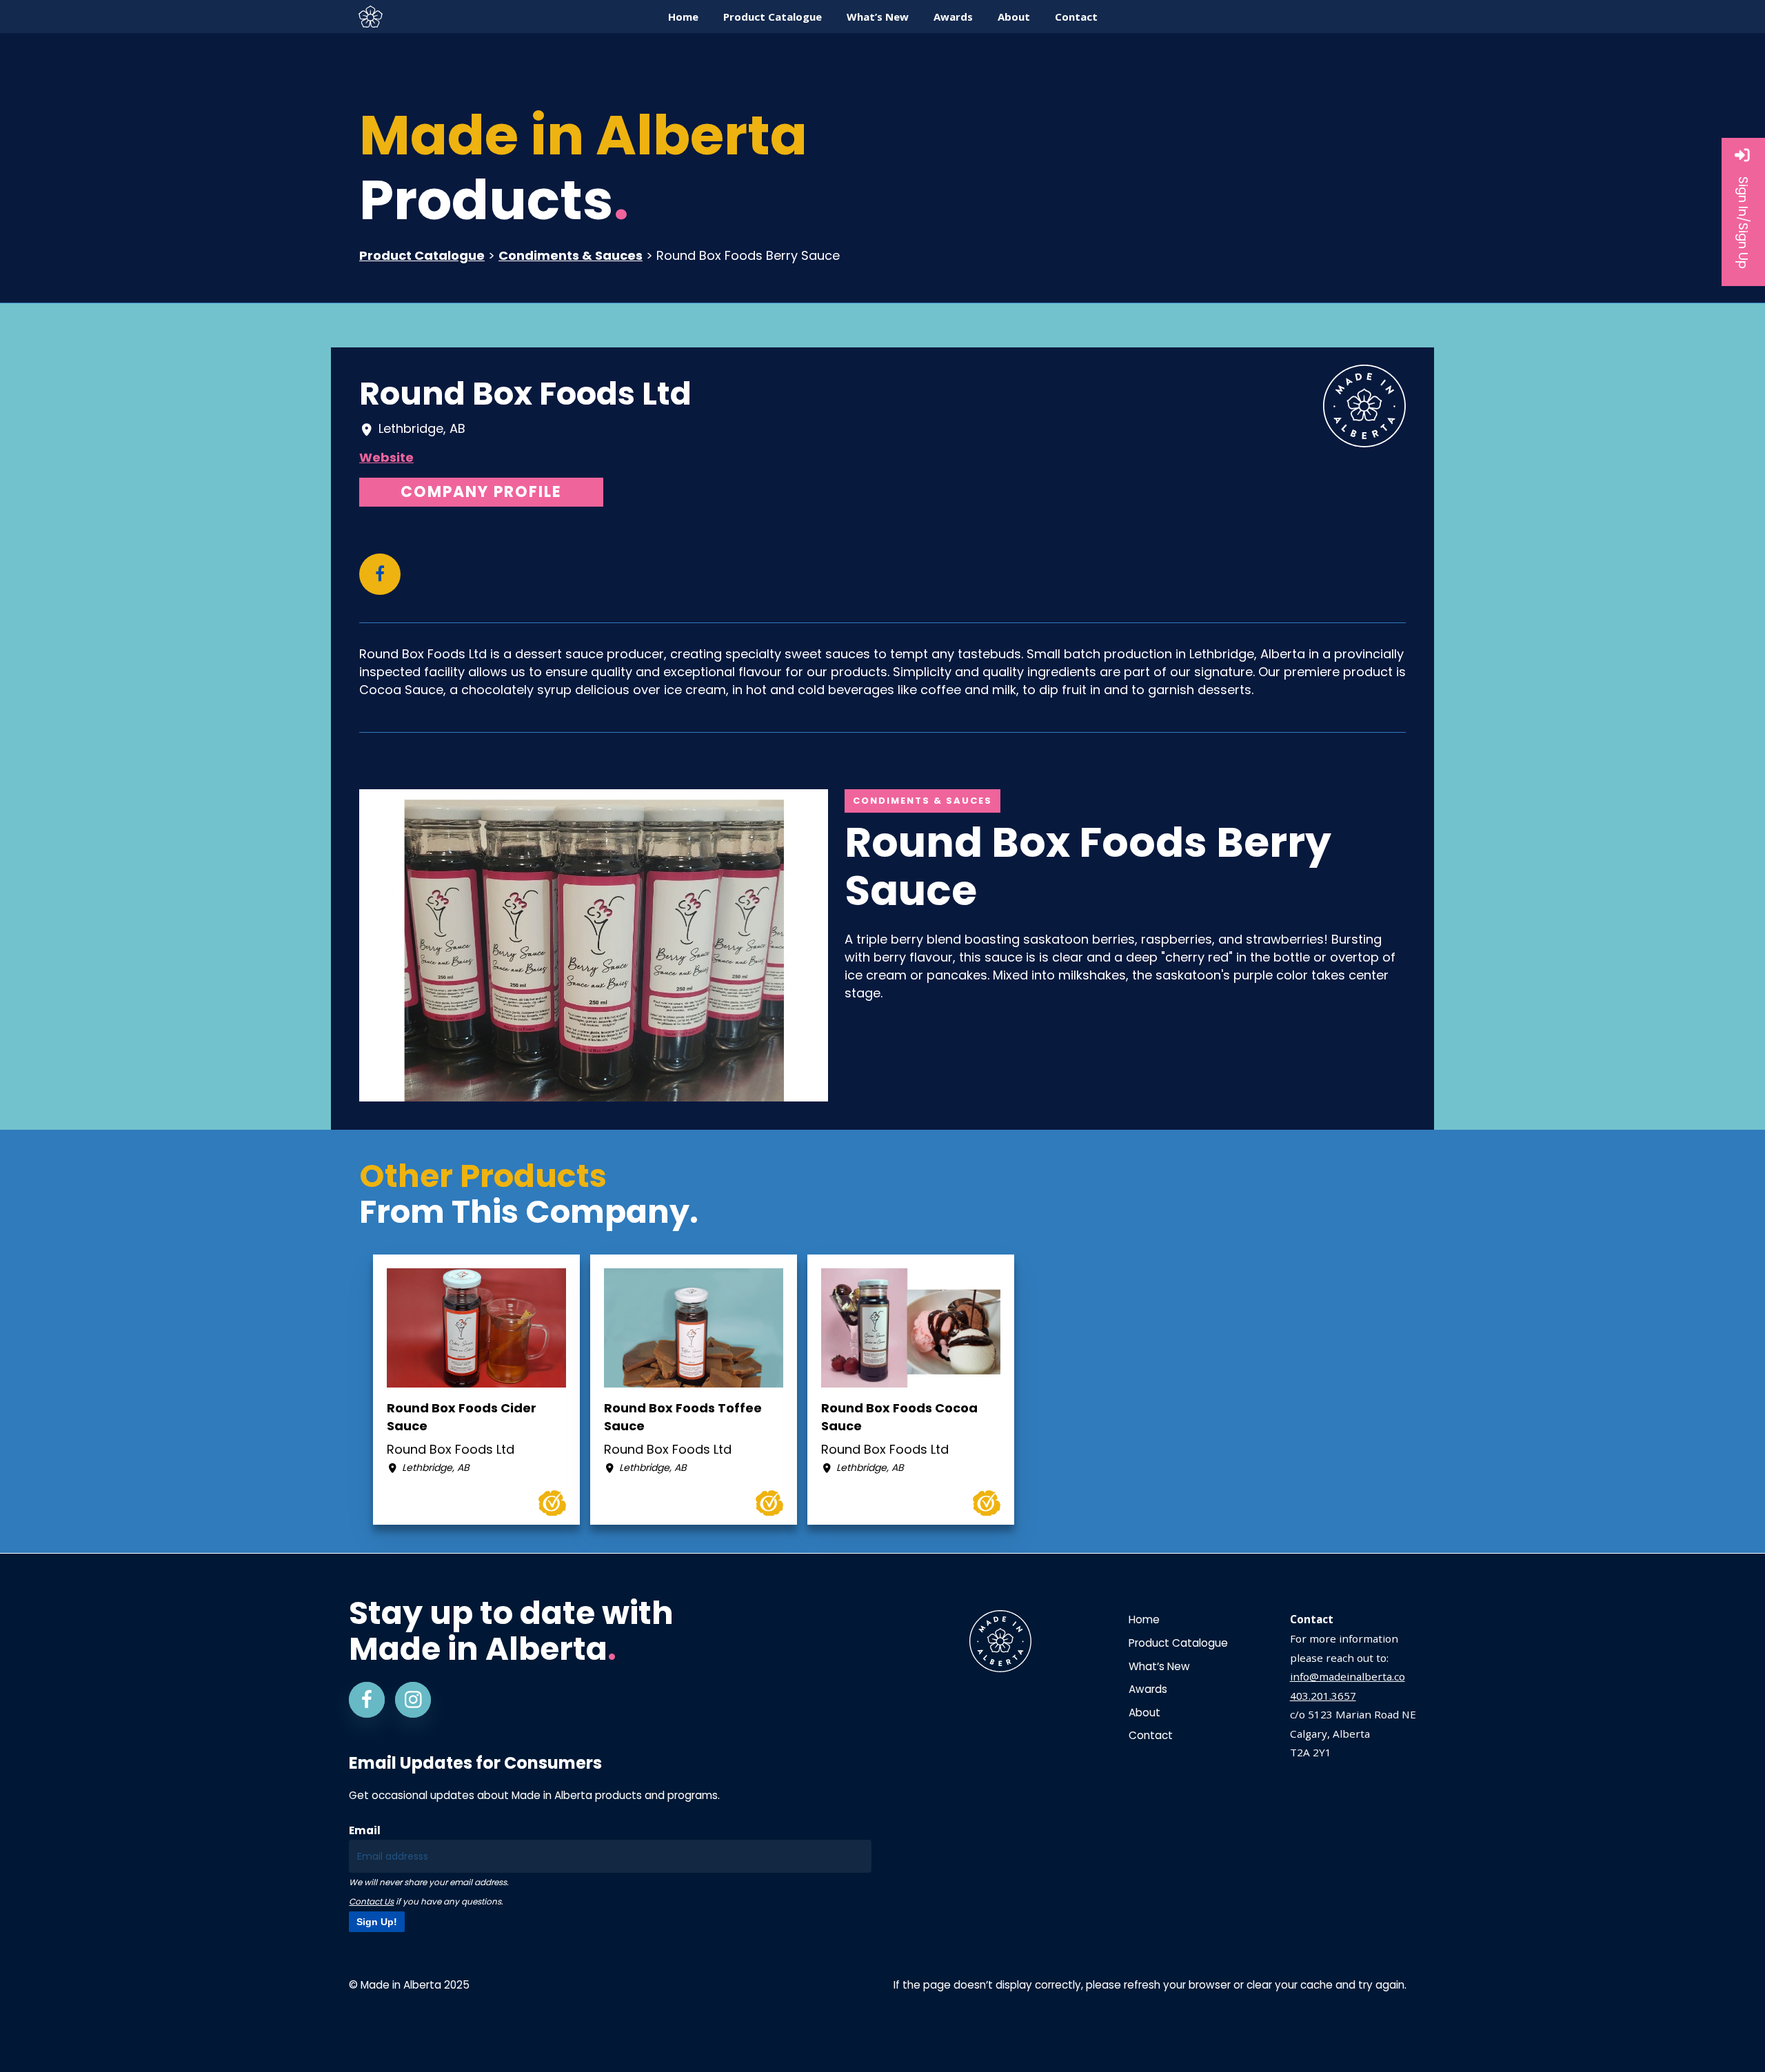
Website (386, 457)
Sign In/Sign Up (1743, 223)
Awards (1148, 1689)
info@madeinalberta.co (1348, 1676)
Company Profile (481, 492)
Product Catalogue (422, 255)
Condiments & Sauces (571, 255)
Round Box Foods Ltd (525, 394)
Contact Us (371, 1901)
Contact (1151, 1735)
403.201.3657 (1323, 1696)
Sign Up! (377, 1922)
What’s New (1159, 1666)
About (1144, 1713)
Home (1144, 1619)
